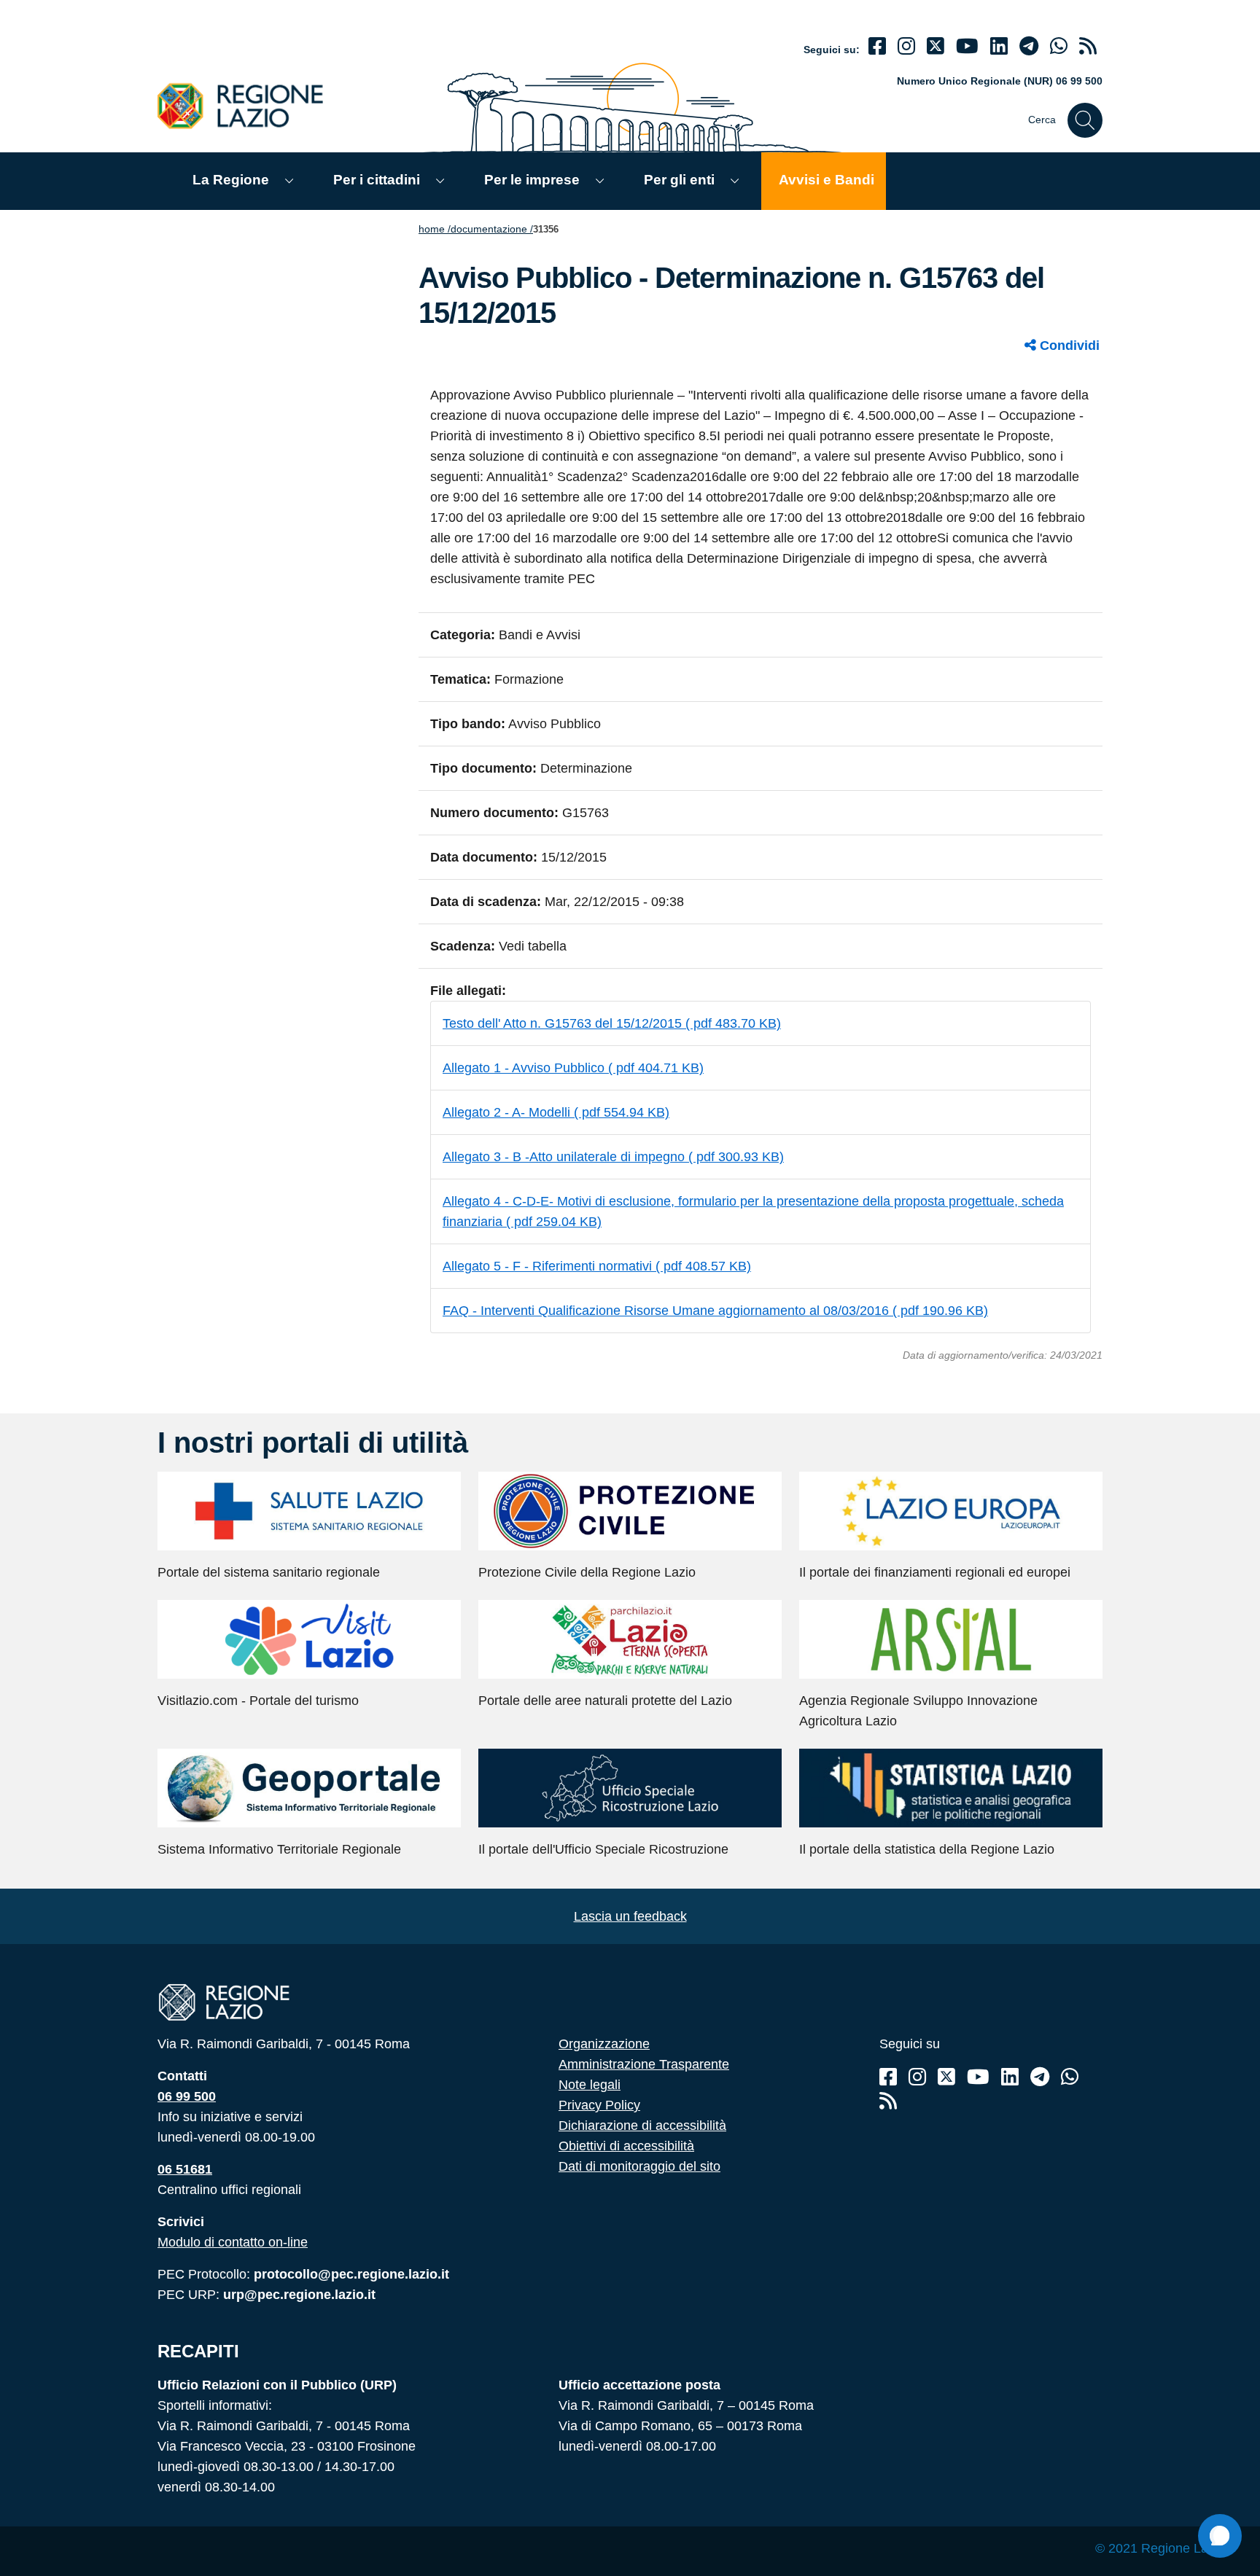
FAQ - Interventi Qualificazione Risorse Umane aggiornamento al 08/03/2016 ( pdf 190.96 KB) (715, 1311)
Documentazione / (492, 229)
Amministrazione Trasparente (644, 2064)
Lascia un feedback (630, 1916)
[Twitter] (936, 46)
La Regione (231, 180)
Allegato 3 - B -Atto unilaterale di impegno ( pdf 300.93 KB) (613, 1157)
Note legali (590, 2085)
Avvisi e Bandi (827, 180)
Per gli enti (679, 180)
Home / (435, 229)
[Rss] (888, 2101)
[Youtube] (967, 46)
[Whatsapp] (1059, 46)
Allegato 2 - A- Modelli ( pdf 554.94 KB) (556, 1112)
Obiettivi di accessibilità (626, 2146)
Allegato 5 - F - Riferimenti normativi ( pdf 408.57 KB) (597, 1266)
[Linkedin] (999, 46)
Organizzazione (604, 2044)
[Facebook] (877, 46)
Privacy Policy (599, 2105)
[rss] (1088, 46)
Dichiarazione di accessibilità (642, 2126)
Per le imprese (532, 180)
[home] (249, 105)
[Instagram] (906, 46)
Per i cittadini (377, 180)
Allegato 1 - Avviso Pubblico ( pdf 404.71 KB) (573, 1068)
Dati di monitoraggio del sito (639, 2166)
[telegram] (1029, 46)
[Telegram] (1040, 2077)
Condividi (1068, 346)
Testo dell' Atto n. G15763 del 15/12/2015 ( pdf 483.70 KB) (612, 1023)
